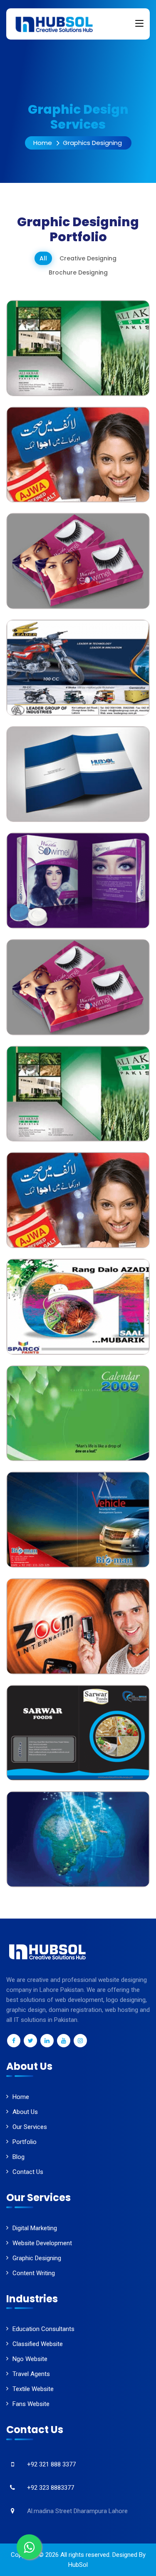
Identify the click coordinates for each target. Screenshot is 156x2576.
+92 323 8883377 (51, 2488)
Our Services (30, 2127)
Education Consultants (43, 2329)
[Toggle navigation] (139, 24)
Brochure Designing (78, 272)
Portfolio (25, 2142)
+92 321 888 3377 (51, 2464)
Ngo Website (30, 2359)
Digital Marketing (35, 2228)
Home (43, 143)
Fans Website (31, 2404)
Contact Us (28, 2172)
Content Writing (34, 2273)
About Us (25, 2112)
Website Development (42, 2243)
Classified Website (38, 2344)
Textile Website (33, 2389)
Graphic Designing (37, 2258)
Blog (19, 2157)
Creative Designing (88, 258)
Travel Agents (31, 2374)
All (43, 258)
